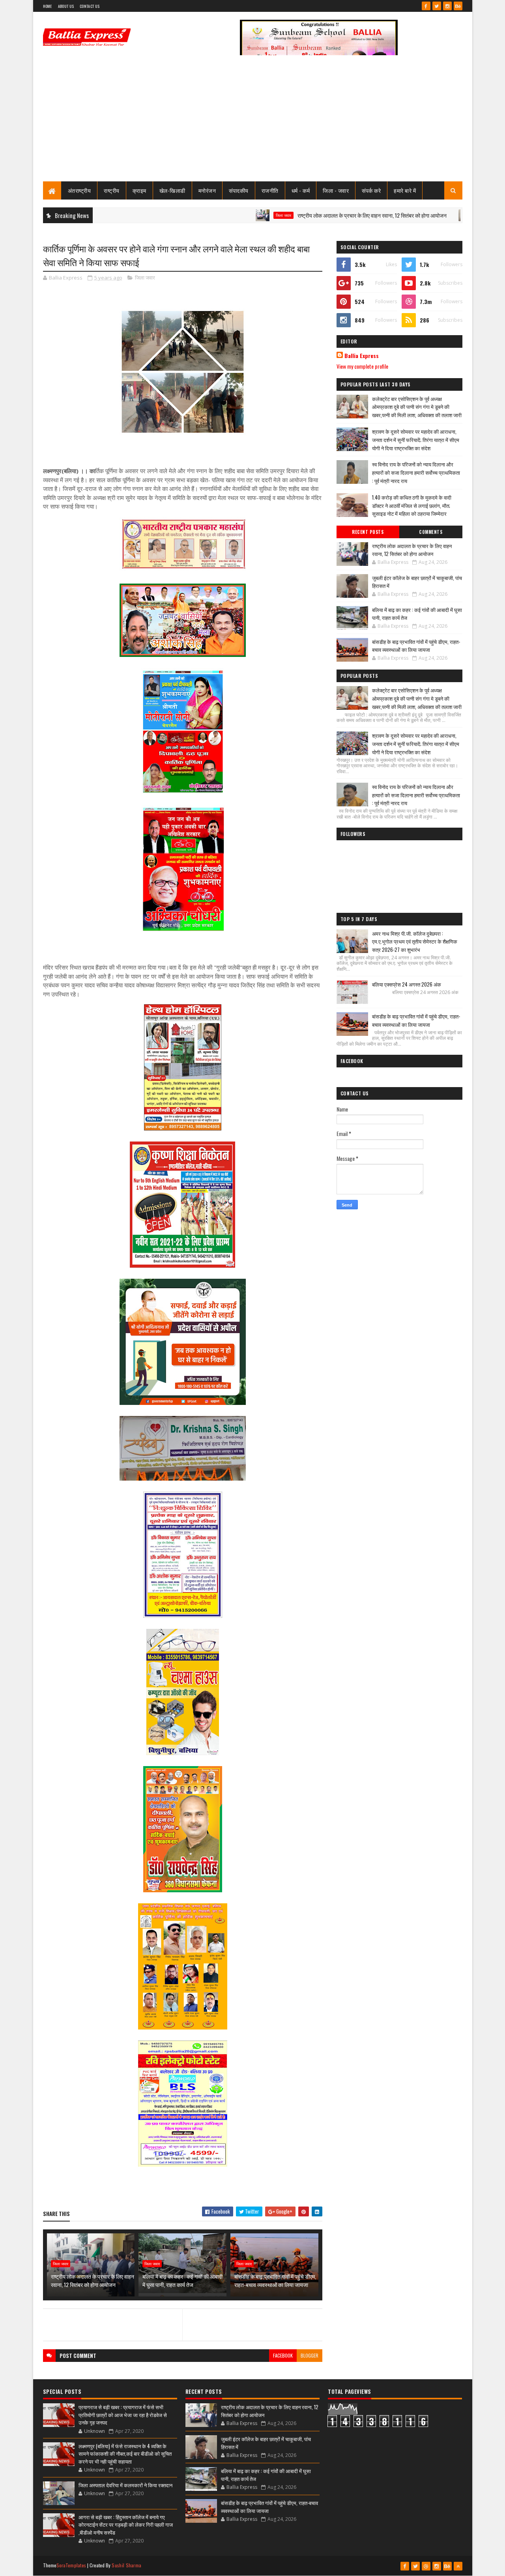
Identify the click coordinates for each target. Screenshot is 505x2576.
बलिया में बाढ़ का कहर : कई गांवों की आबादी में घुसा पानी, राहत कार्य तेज (182, 2280)
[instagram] (447, 6)
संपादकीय (239, 190)
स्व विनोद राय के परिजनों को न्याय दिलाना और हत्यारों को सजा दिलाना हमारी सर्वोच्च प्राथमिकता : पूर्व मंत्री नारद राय (416, 472)
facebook (283, 2355)
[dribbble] (426, 2566)
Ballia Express (362, 356)
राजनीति (270, 190)
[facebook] (426, 6)
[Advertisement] (253, 122)
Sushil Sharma (126, 2565)
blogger (310, 2355)
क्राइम (139, 190)
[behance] (458, 6)
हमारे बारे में (405, 190)
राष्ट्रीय (112, 190)
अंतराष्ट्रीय (79, 190)
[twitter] (437, 6)
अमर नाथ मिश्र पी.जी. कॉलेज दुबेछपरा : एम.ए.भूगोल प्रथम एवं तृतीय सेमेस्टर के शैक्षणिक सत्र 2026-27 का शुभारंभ (415, 942)
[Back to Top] (458, 2566)
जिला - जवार (336, 190)
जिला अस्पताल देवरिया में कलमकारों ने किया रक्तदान (125, 2485)
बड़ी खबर (431, 215)
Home (48, 6)
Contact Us (90, 6)
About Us (66, 6)
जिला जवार (230, 215)
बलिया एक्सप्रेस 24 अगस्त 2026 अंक (407, 984)
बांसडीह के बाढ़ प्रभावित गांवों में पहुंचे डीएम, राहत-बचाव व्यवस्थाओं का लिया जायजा (275, 2280)
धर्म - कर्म (301, 190)
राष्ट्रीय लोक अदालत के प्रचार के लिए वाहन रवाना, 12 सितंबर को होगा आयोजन (318, 215)
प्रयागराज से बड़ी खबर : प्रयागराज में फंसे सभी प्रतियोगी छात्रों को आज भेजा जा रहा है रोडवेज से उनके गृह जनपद (123, 2415)
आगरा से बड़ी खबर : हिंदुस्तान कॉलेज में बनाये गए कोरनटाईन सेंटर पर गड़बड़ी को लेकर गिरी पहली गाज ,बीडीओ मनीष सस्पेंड (126, 2525)
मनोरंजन (207, 190)
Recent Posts (368, 532)
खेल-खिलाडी (172, 190)
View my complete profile (362, 366)
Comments (431, 532)
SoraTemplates (71, 2565)
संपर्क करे (371, 190)
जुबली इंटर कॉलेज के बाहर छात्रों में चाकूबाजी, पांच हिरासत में (417, 582)
